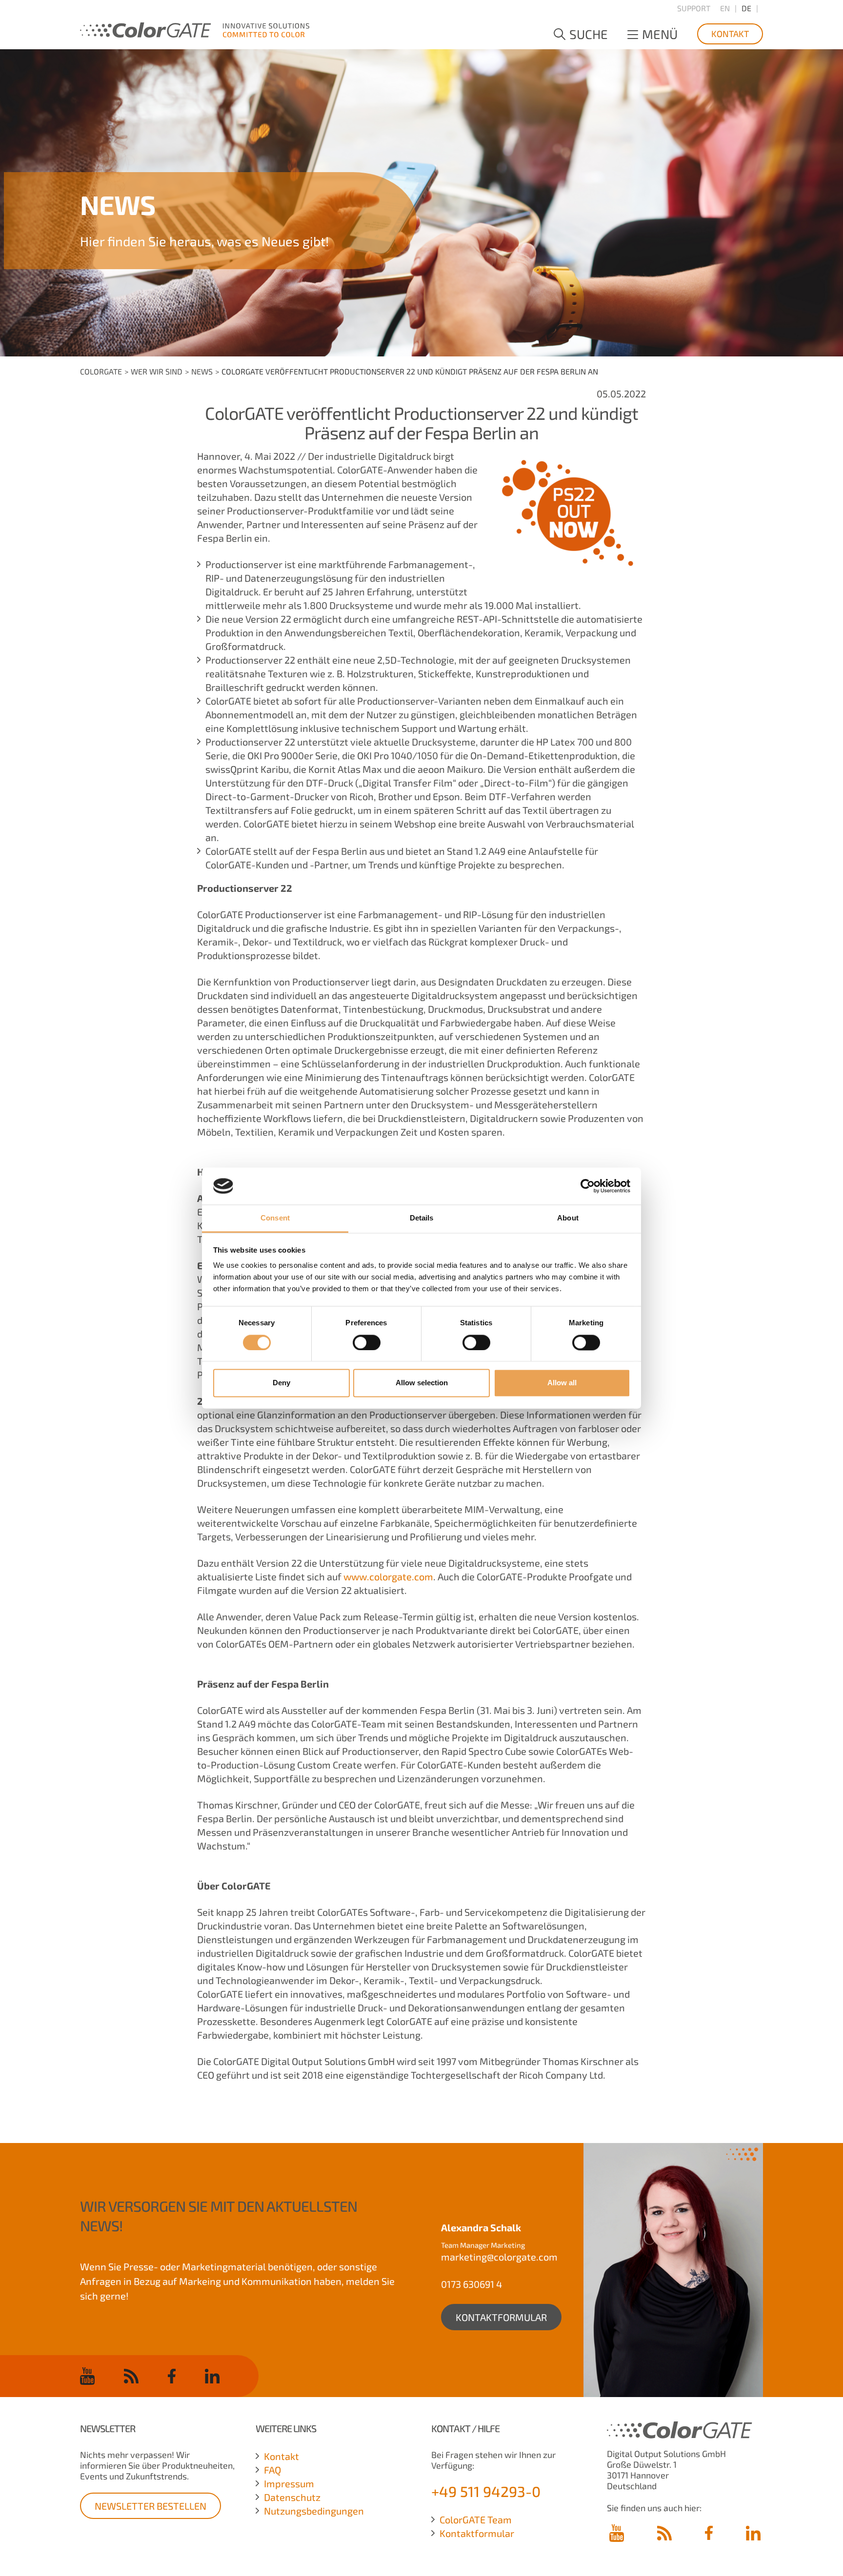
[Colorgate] (195, 28)
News (202, 371)
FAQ (272, 2470)
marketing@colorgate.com (499, 2257)
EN (725, 8)
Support (694, 8)
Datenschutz (292, 2497)
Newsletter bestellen (151, 2506)
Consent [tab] (275, 1218)
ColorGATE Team (476, 2519)
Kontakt (730, 34)
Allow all (562, 1383)
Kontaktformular (501, 2317)
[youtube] (87, 2376)
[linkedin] (212, 2376)
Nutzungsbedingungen (314, 2511)
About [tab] (568, 1218)
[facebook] (172, 2376)
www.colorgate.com (388, 1576)
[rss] (131, 2376)
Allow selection (422, 1383)
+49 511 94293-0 (486, 2491)
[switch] (367, 1342)
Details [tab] (422, 1218)
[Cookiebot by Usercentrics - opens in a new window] (588, 1186)
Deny (281, 1383)
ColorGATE (101, 371)
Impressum (289, 2483)
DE (746, 8)
